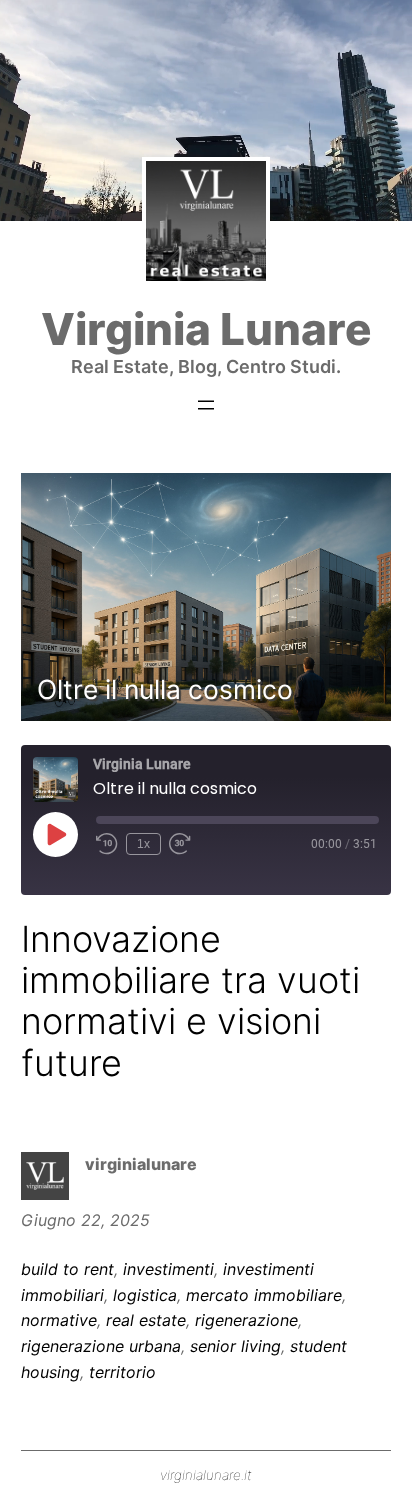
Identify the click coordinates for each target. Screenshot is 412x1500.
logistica (145, 1295)
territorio (122, 1372)
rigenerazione (246, 1320)
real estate (146, 1320)
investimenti (168, 1269)
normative (59, 1320)
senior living (235, 1346)
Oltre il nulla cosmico (165, 689)
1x (143, 844)
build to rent (67, 1269)
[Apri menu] (206, 405)
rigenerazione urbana (101, 1346)
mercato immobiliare (264, 1295)
